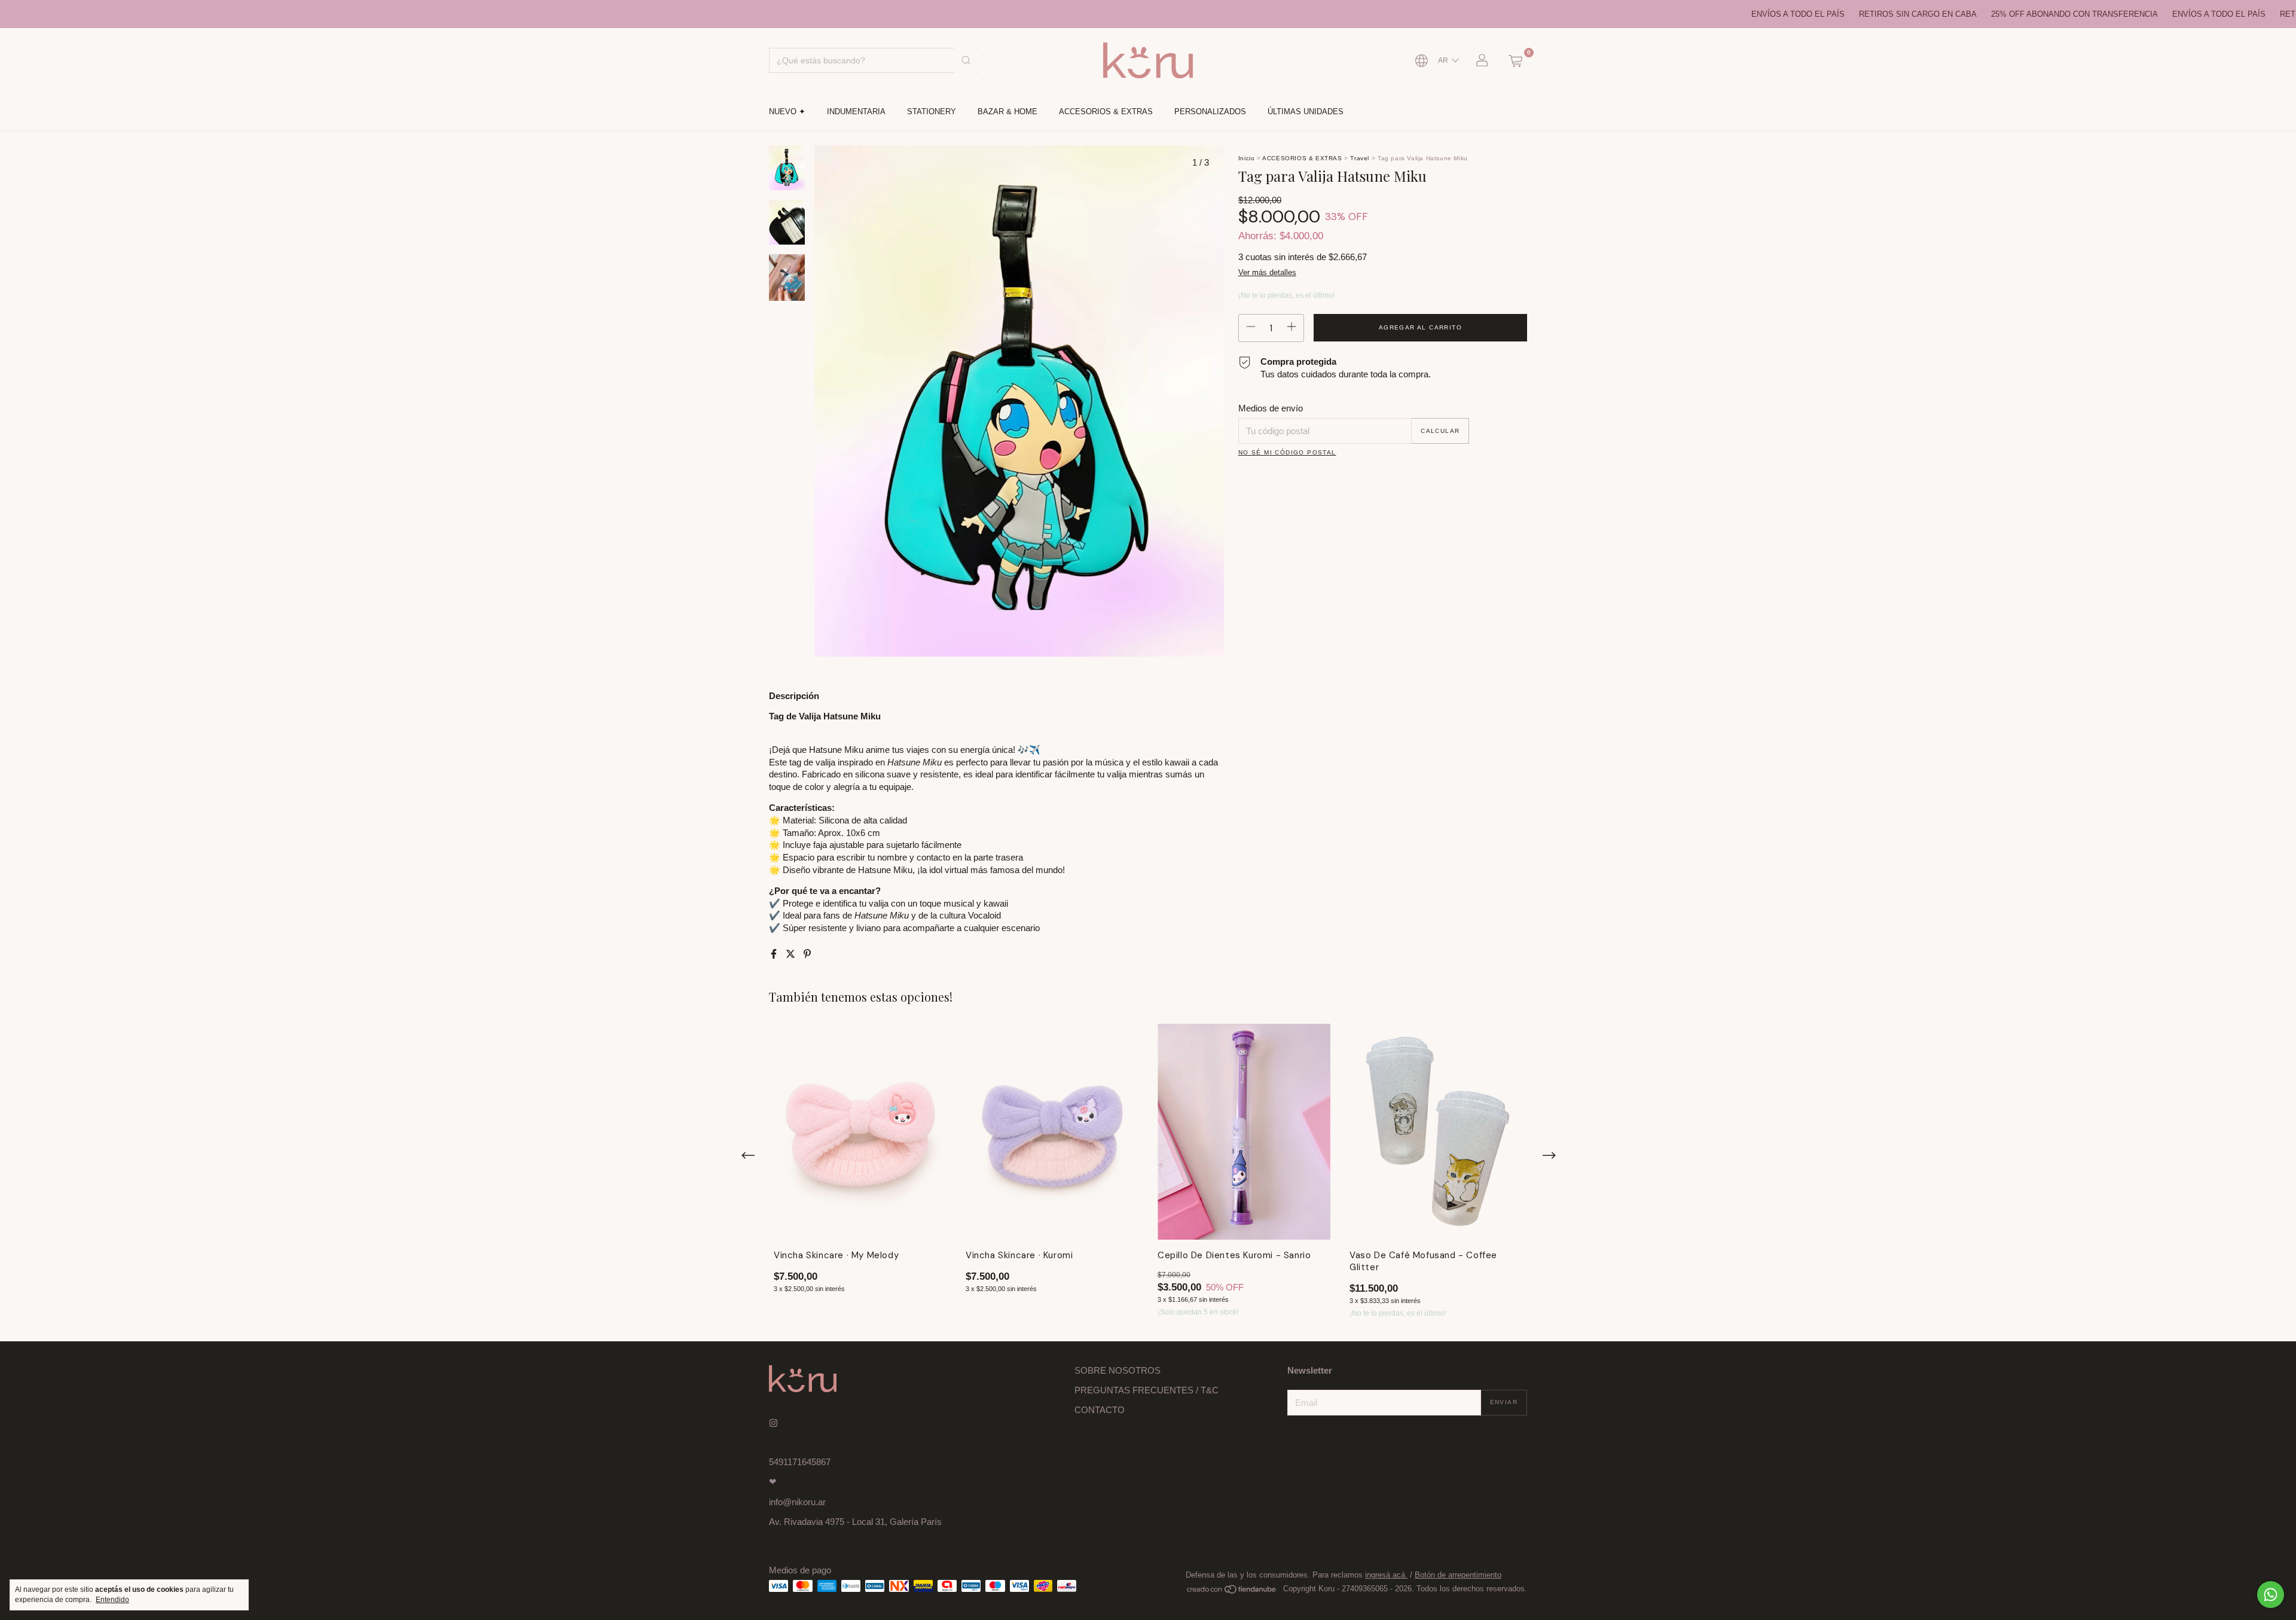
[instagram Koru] (773, 1423)
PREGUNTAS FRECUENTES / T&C (1147, 1390)
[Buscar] (966, 60)
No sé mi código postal (1287, 452)
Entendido (112, 1600)
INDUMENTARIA (856, 112)
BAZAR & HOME (1007, 112)
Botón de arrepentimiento (1458, 1575)
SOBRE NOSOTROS (1118, 1370)
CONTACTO (1100, 1410)
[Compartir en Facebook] (775, 954)
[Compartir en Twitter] (792, 954)
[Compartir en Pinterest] (807, 954)
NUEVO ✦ (787, 112)
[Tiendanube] (1232, 1592)
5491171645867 (800, 1462)
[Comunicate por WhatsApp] (2271, 1595)
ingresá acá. (1386, 1575)
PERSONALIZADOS (1210, 112)
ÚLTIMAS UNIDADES (1306, 112)
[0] (1515, 60)
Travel (1360, 158)
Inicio (1247, 158)
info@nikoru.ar (797, 1502)
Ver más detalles (1267, 272)
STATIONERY (932, 112)
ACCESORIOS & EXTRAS (1106, 112)
